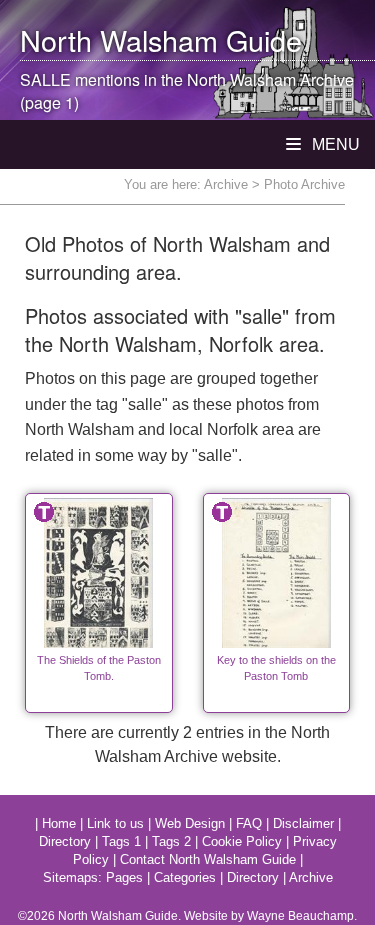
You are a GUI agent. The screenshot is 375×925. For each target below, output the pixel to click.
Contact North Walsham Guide (208, 859)
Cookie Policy (242, 841)
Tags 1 (121, 841)
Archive (226, 184)
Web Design (190, 823)
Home (59, 823)
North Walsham (119, 39)
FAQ (249, 823)
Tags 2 (171, 841)
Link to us (115, 823)
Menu (334, 144)
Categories (185, 877)
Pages (124, 877)
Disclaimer (303, 823)
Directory (65, 841)
